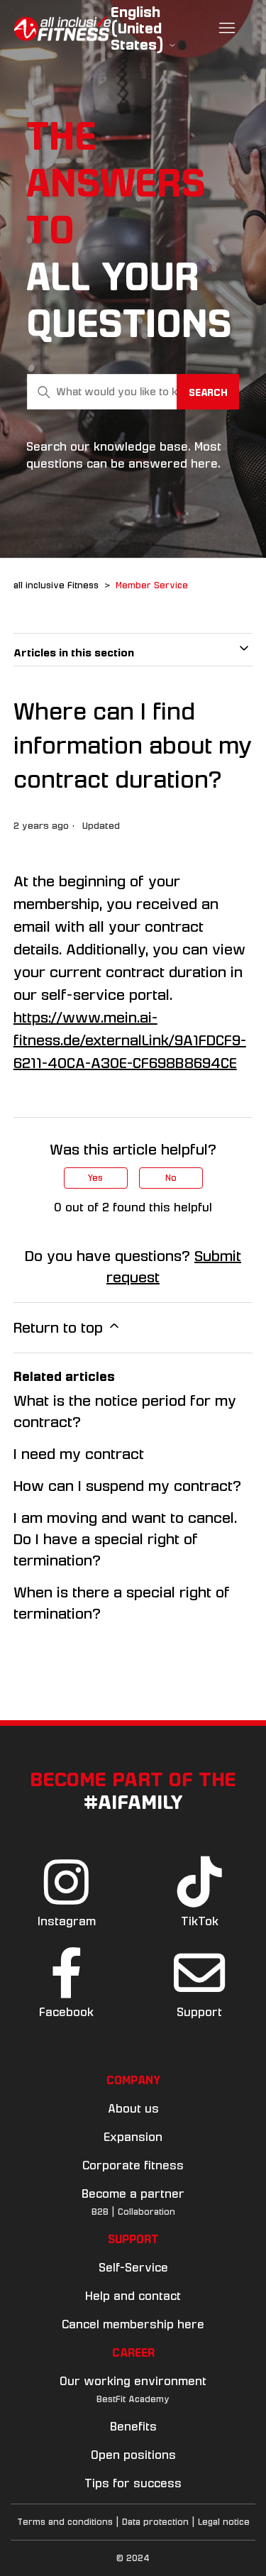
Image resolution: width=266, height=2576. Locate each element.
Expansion (133, 2137)
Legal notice (224, 2522)
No (171, 1178)
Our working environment (133, 2381)
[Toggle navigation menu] (227, 28)
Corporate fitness (133, 2165)
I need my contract (79, 1454)
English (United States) (139, 29)
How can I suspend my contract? (127, 1486)
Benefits (133, 2427)
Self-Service (133, 2268)
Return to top (60, 1328)
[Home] (62, 29)
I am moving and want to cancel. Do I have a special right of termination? (125, 1539)
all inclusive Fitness (56, 585)
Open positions (133, 2455)
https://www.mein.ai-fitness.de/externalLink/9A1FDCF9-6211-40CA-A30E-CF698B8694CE (130, 1040)
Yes (95, 1178)
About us (133, 2109)
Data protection (155, 2522)
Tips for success (133, 2483)
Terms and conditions (65, 2522)
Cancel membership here (133, 2324)
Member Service (152, 585)
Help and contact (133, 2296)
